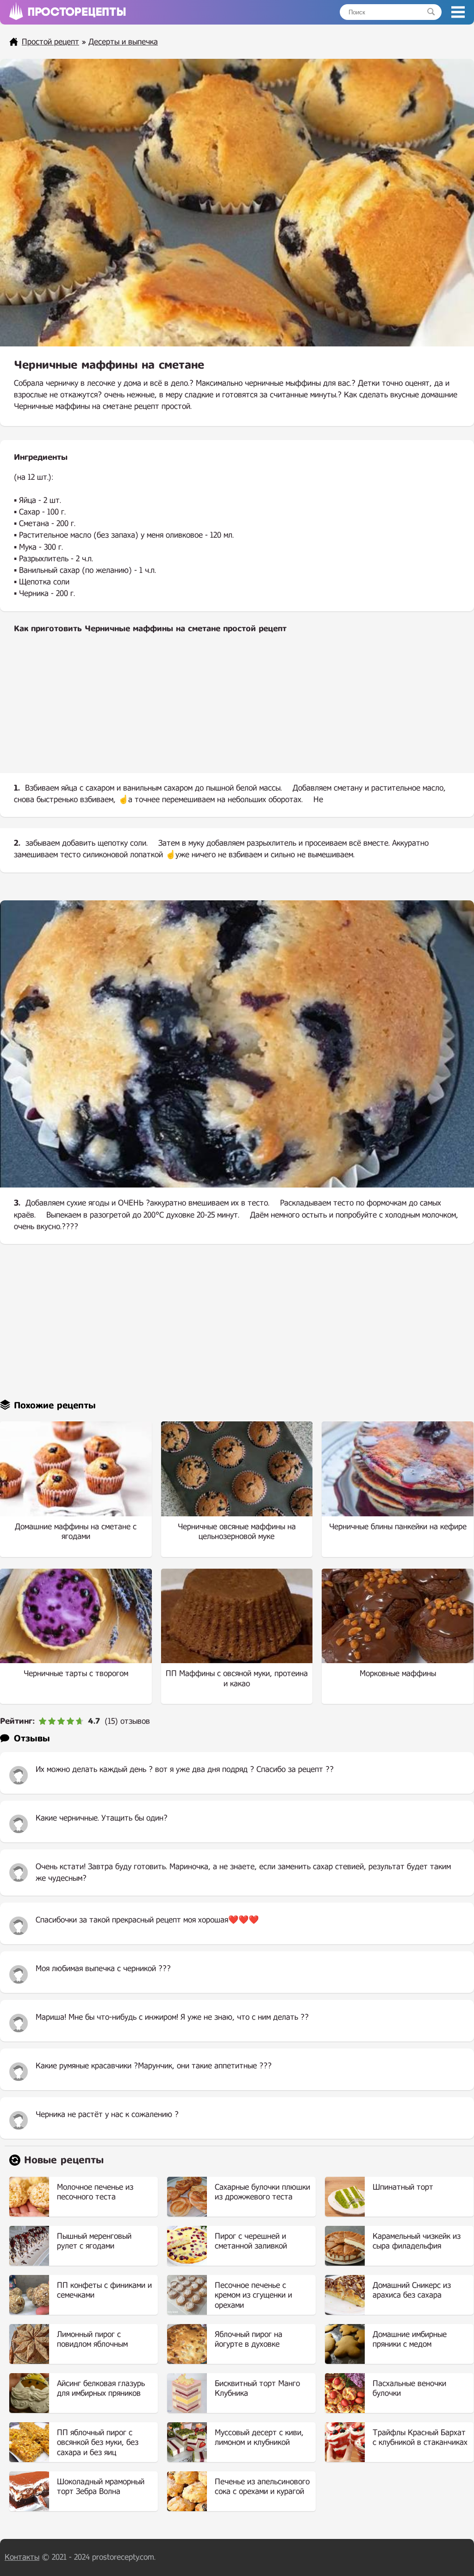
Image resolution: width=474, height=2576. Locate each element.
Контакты (22, 2557)
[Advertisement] (237, 711)
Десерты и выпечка (123, 42)
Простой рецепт (50, 42)
